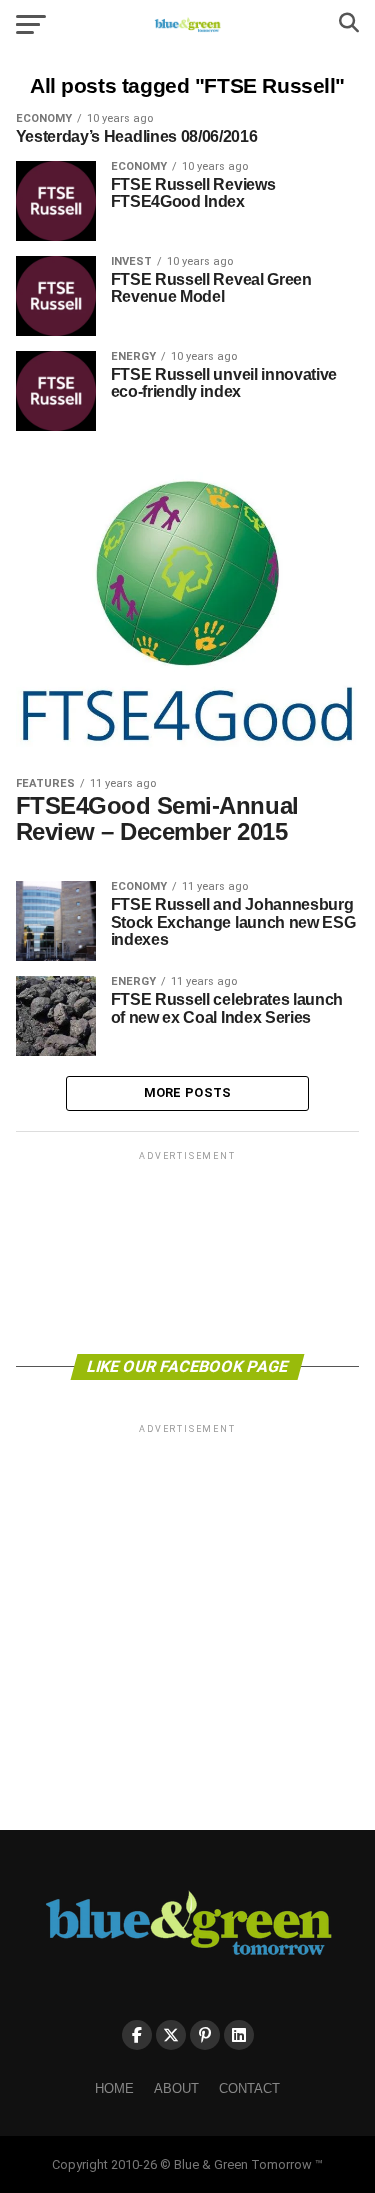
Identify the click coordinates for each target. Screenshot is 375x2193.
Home (114, 2088)
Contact (249, 2088)
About (176, 2088)
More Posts (188, 1092)
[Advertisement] (188, 1251)
